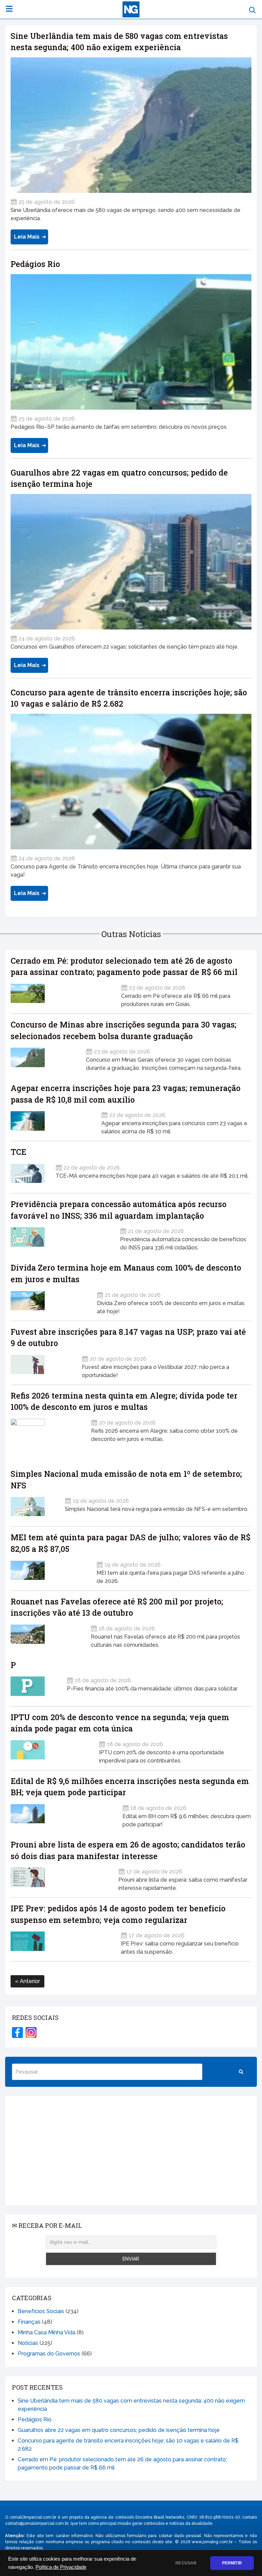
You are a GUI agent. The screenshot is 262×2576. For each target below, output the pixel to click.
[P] (34, 1686)
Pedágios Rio (35, 264)
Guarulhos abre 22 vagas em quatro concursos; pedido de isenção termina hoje (119, 2430)
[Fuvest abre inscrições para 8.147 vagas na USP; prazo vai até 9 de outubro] (42, 1365)
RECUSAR (186, 2563)
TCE (18, 1152)
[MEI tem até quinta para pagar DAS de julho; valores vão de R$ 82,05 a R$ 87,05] (49, 1570)
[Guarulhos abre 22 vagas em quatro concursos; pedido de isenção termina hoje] (131, 562)
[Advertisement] (131, 2151)
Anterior (29, 1981)
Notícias (28, 2343)
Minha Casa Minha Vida (47, 2332)
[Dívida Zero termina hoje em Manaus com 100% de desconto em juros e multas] (49, 1301)
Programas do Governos (49, 2354)
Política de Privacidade (61, 2567)
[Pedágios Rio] (131, 342)
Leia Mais (27, 237)
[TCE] (29, 1173)
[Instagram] (31, 2033)
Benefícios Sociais (41, 2311)
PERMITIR (232, 2563)
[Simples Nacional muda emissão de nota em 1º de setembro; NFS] (33, 1506)
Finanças (29, 2322)
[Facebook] (17, 2033)
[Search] (241, 2072)
